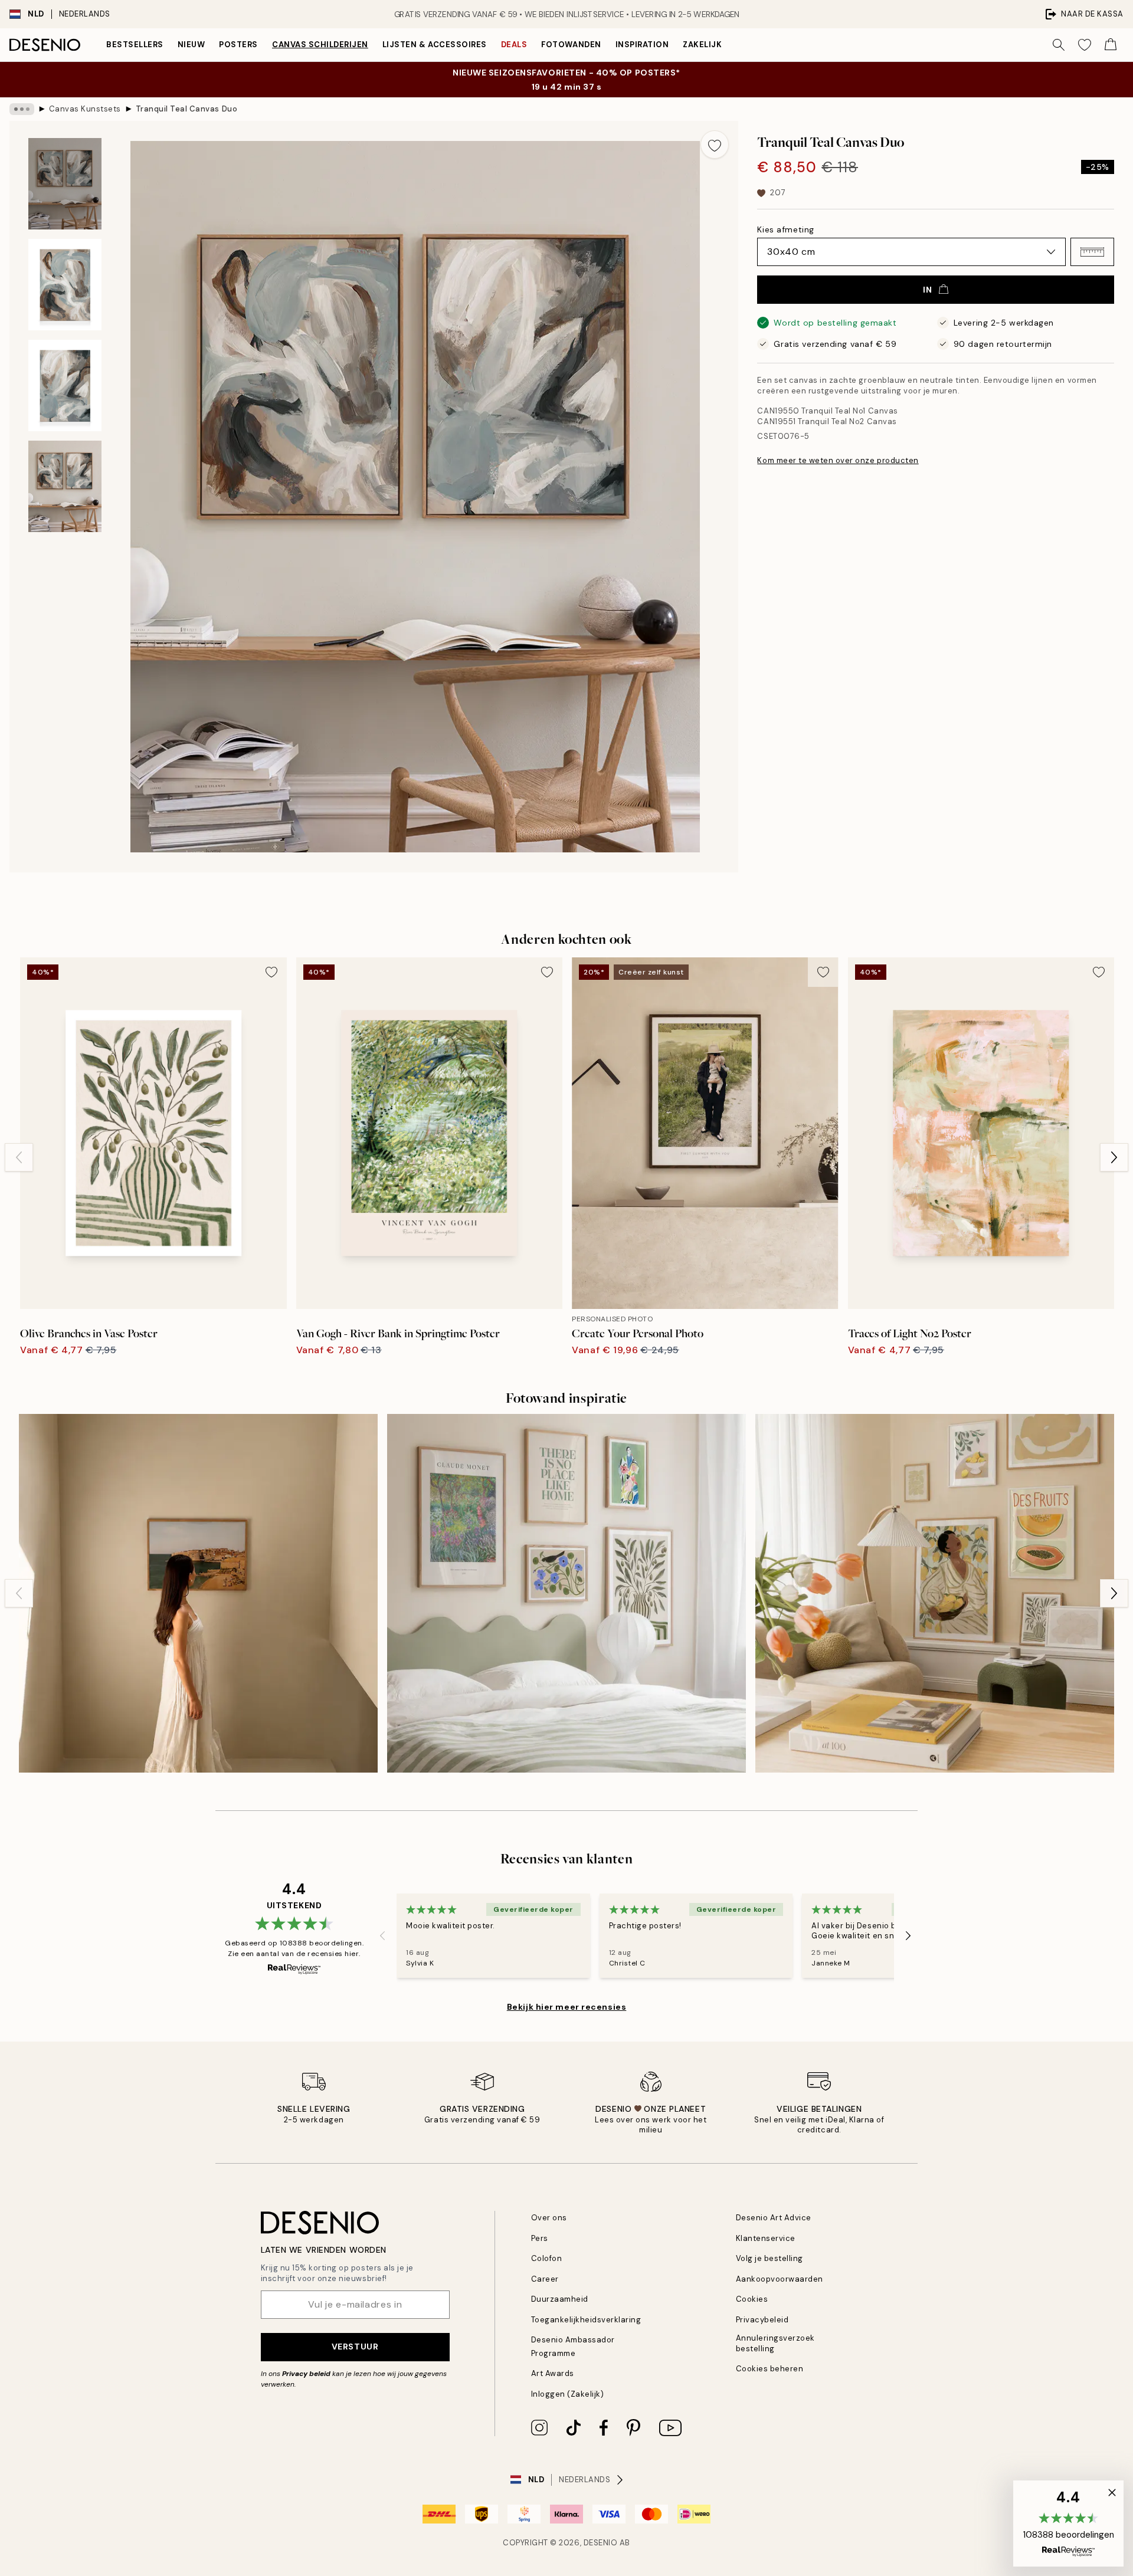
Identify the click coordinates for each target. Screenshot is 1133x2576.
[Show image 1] (65, 184)
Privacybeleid (762, 2320)
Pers (540, 2238)
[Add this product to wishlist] (715, 145)
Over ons (549, 2218)
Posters (238, 45)
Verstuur (355, 2347)
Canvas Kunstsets (85, 109)
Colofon (547, 2258)
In (927, 290)
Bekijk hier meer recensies (567, 2007)
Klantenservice (766, 2238)
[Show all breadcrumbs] (22, 109)
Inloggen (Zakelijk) (568, 2394)
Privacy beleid (306, 2374)
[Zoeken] (1059, 45)
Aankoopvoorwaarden (780, 2279)
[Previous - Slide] (19, 1157)
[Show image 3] (65, 385)
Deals (514, 45)
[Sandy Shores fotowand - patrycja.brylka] (198, 1593)
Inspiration (642, 45)
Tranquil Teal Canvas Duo (186, 109)
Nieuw (191, 45)
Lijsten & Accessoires (435, 45)
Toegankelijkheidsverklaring (586, 2320)
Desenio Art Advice (774, 2218)
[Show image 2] (65, 285)
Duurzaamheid (560, 2299)
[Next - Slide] (1114, 1157)
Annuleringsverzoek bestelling (775, 2343)
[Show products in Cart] (1111, 45)
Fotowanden (571, 45)
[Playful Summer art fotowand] (935, 1593)
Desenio (601, 2543)
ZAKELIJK (702, 45)
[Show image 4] (65, 486)
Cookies (752, 2299)
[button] (1092, 252)
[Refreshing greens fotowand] (566, 1593)
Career (545, 2279)
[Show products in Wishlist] (1085, 45)
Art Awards (553, 2373)
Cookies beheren (770, 2369)
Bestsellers (135, 45)
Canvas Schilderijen (320, 45)
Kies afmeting (785, 229)
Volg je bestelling (769, 2258)
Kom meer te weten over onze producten (838, 460)
